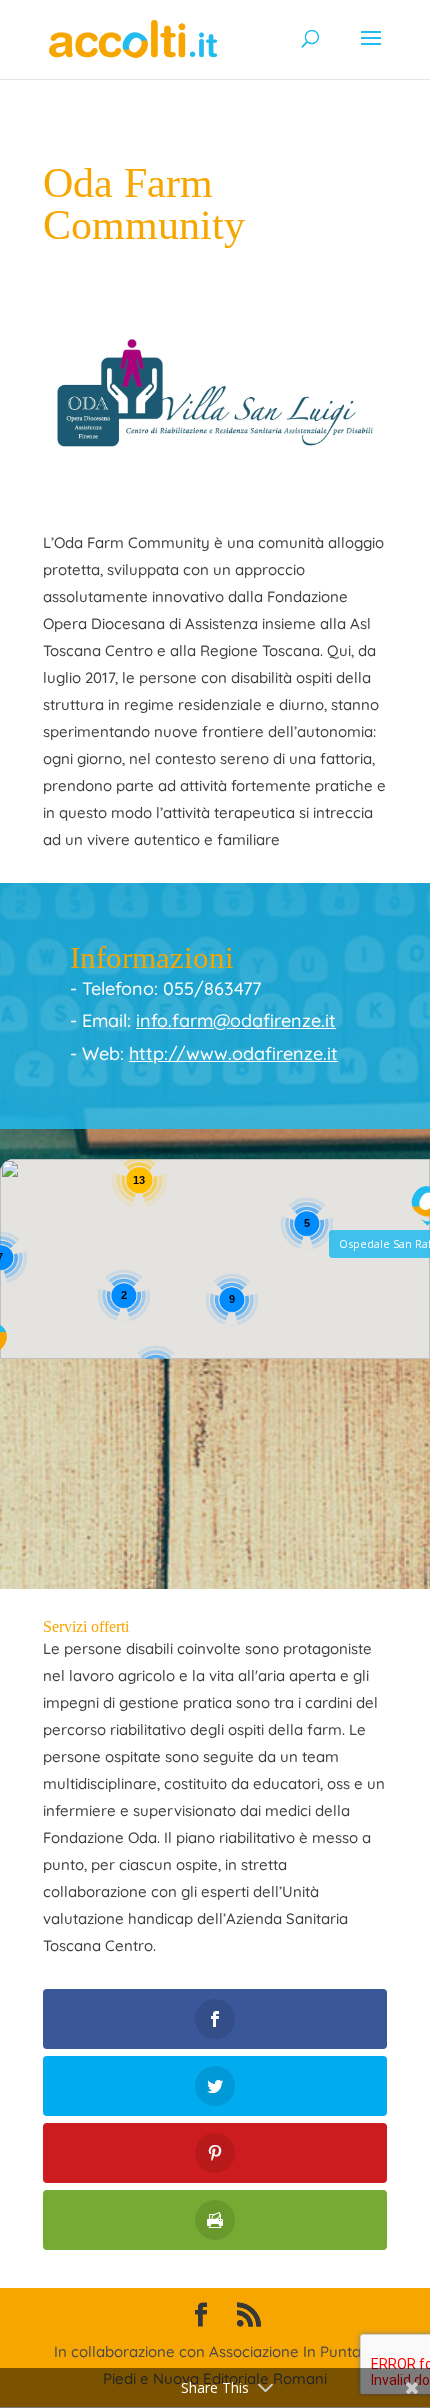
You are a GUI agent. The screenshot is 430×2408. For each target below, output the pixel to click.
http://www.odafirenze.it (233, 1053)
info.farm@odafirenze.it (236, 1020)
